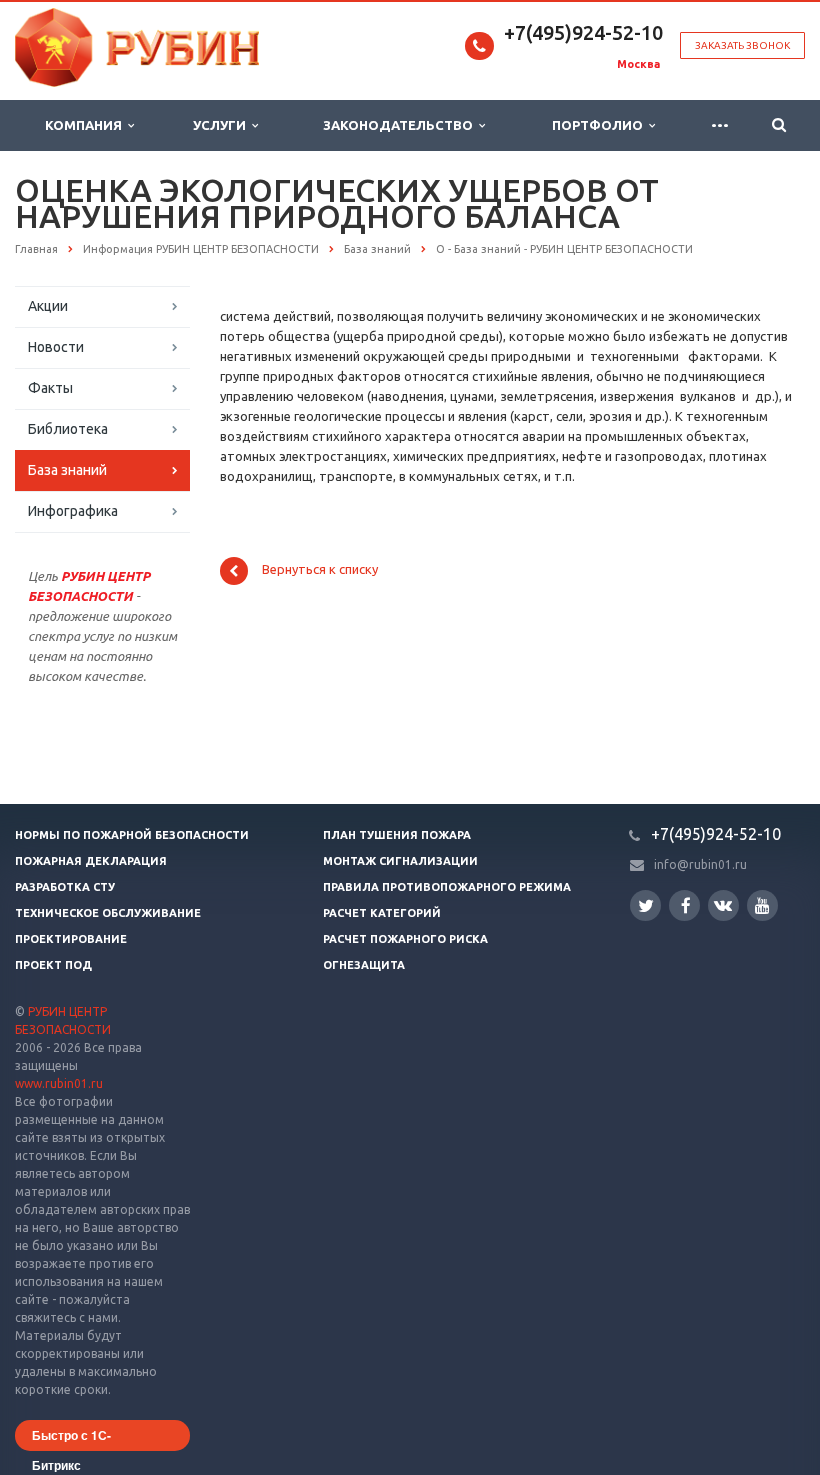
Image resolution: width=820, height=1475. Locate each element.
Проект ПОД (53, 965)
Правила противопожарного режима (447, 887)
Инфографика (73, 511)
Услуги (222, 125)
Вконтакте (723, 905)
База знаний (67, 470)
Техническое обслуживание (108, 913)
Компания (86, 125)
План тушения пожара (397, 835)
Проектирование (71, 939)
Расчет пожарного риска (405, 939)
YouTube (762, 905)
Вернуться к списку (320, 570)
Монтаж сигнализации (400, 861)
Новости (56, 347)
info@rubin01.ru (700, 864)
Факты (50, 388)
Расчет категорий (382, 913)
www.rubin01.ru (59, 1083)
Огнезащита (364, 965)
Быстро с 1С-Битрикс (71, 1438)
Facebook (684, 905)
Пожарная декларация (91, 861)
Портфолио (600, 125)
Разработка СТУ (65, 887)
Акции (48, 306)
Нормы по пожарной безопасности (132, 835)
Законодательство (401, 125)
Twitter (645, 905)
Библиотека (68, 429)
